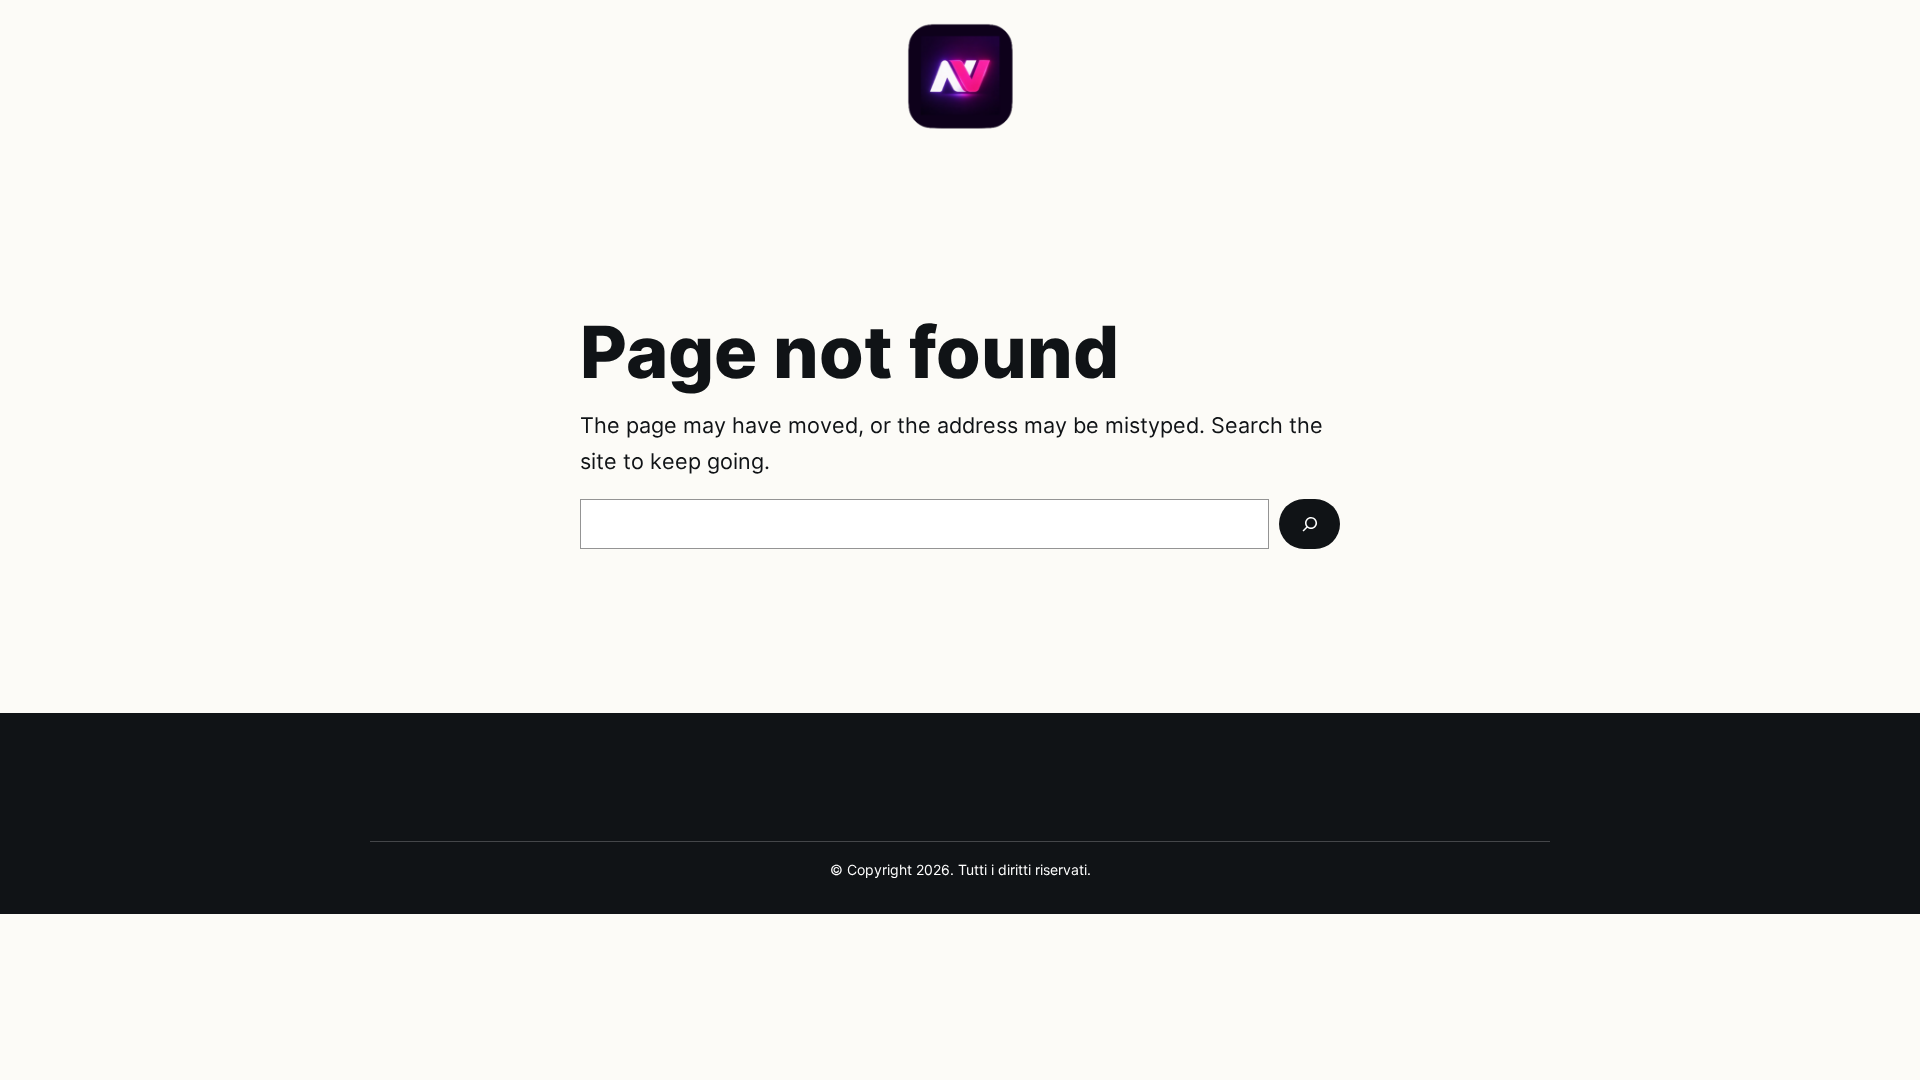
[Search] (1309, 524)
